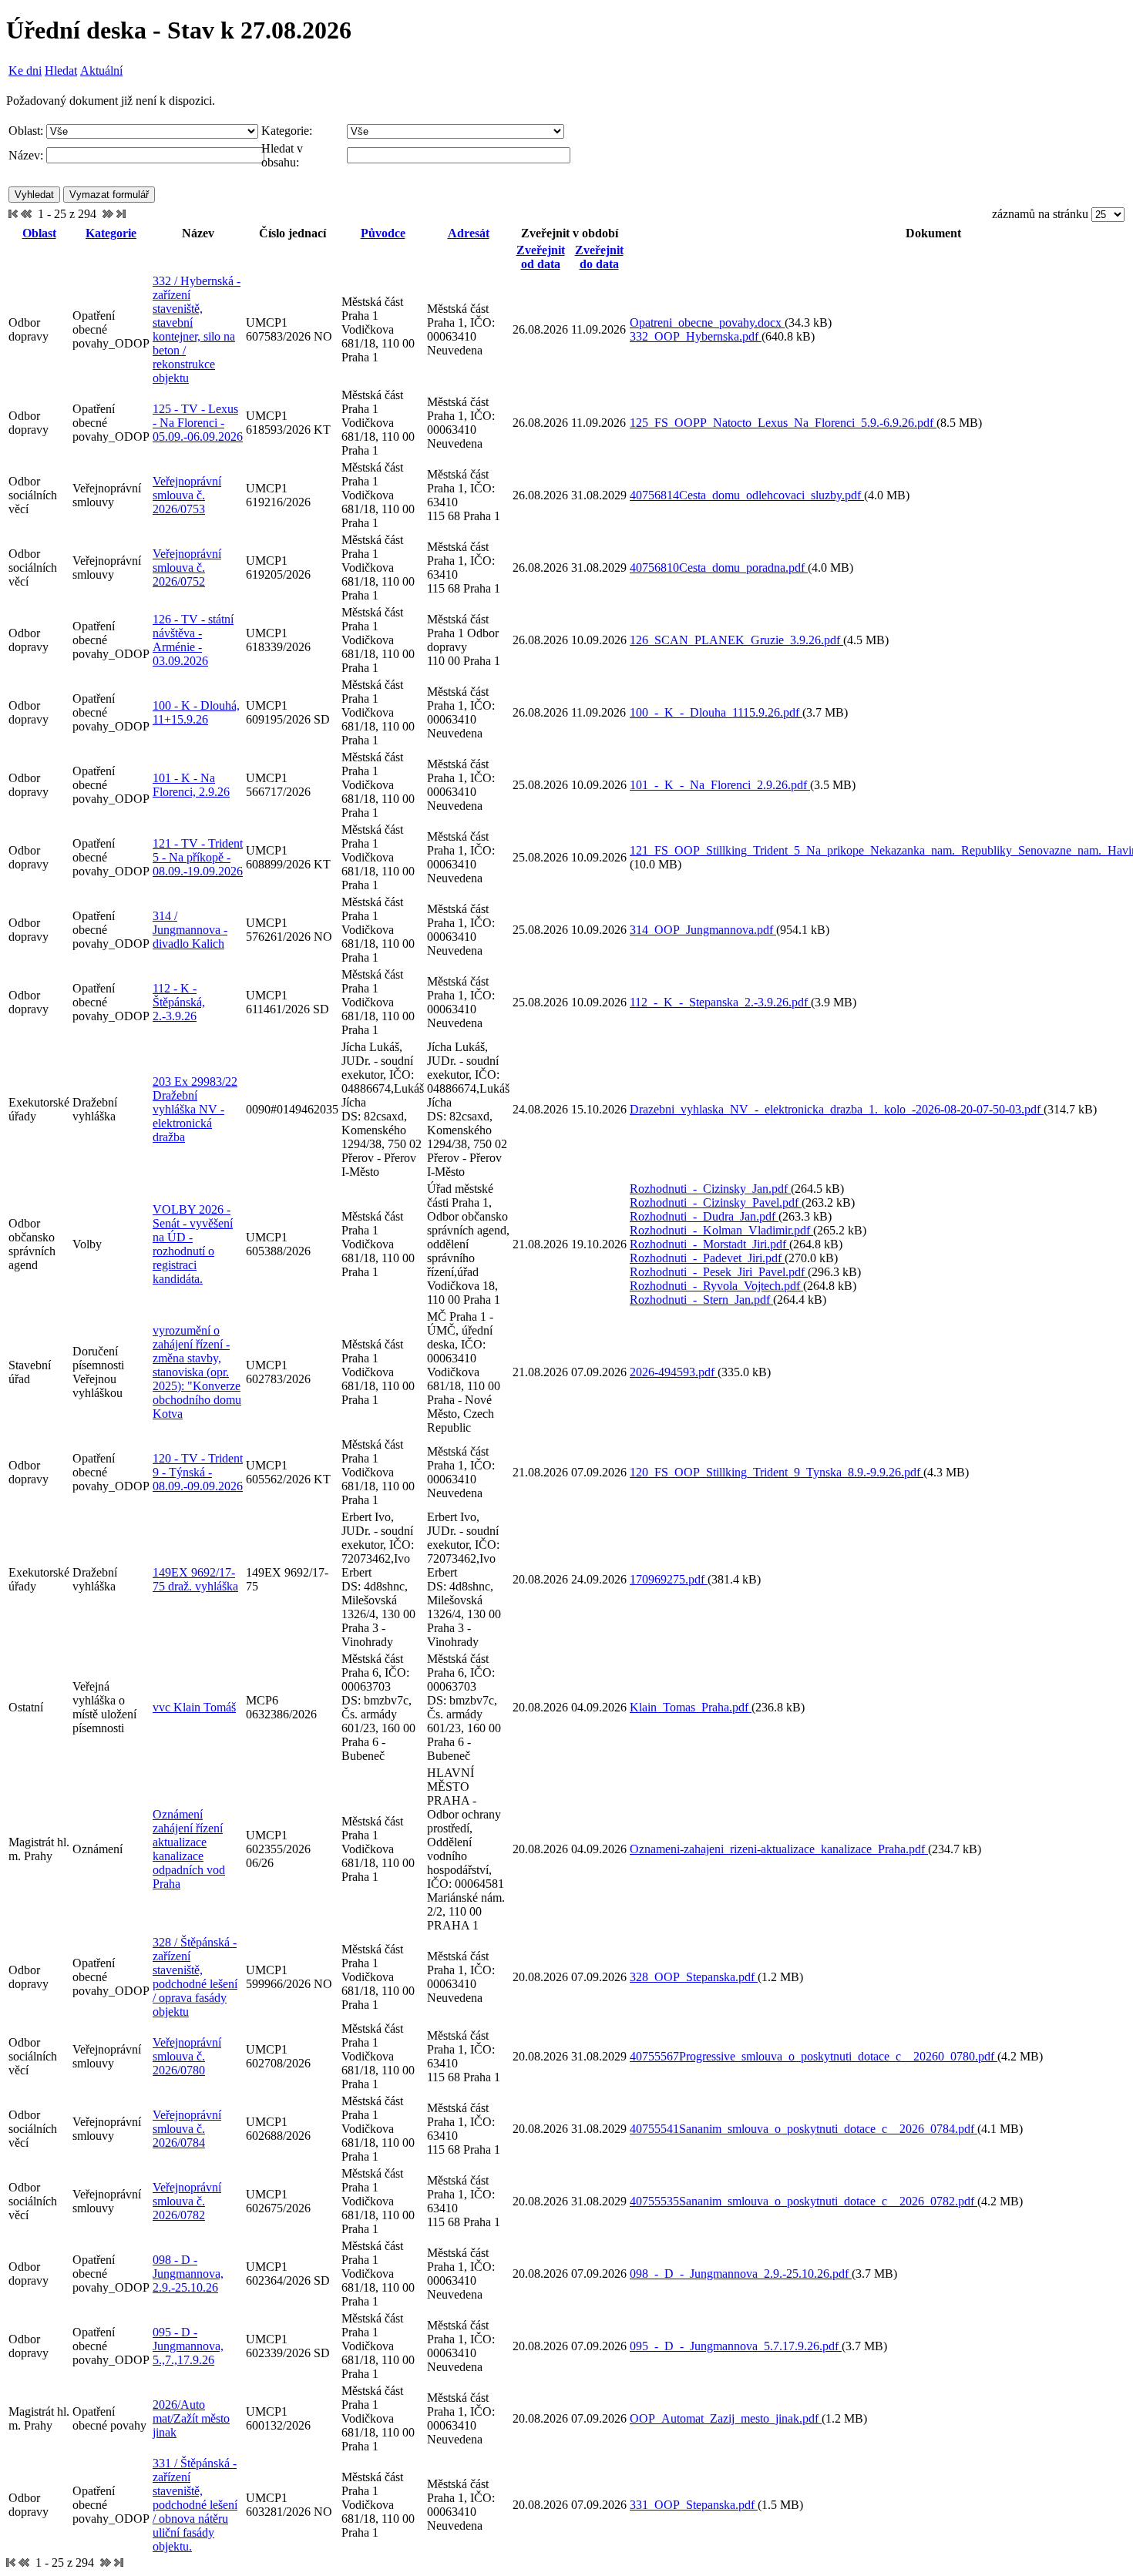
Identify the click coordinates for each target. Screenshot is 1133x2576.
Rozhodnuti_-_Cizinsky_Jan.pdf (710, 1189)
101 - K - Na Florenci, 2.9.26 (191, 785)
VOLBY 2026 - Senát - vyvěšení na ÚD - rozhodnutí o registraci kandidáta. (193, 1244)
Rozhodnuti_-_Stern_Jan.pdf (701, 1300)
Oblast (39, 233)
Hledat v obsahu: (282, 155)
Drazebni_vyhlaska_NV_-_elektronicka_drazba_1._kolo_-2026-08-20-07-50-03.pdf (837, 1109)
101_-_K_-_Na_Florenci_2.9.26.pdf (720, 785)
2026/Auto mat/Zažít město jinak (191, 2418)
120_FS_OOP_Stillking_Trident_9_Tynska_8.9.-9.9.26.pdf (777, 1472)
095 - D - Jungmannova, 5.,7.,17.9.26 (188, 2346)
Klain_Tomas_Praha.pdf (691, 1707)
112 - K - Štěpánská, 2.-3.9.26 (179, 1002)
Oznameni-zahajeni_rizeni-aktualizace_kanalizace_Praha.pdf (779, 1849)
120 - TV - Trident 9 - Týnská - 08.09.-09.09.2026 (198, 1472)
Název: (26, 155)
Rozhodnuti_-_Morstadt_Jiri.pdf (709, 1244)
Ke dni (25, 71)
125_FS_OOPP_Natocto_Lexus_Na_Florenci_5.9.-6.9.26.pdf (783, 423)
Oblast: (26, 131)
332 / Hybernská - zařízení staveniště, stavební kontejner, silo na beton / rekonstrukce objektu (197, 329)
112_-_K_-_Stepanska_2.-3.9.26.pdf (720, 1002)
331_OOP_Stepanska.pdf (694, 2505)
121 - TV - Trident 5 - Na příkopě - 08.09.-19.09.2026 (198, 857)
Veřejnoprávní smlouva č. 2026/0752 (187, 568)
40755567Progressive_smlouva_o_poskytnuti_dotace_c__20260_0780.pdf (814, 2056)
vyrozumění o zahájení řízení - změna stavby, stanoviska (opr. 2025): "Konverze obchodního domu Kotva (197, 1372)
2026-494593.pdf (674, 1372)
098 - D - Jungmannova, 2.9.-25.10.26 (188, 2274)
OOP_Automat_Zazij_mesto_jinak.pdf (726, 2418)
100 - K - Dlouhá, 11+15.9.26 (196, 712)
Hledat (61, 71)
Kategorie (111, 233)
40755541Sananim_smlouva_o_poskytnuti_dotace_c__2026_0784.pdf (804, 2129)
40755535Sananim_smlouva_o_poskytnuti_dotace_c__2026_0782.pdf (804, 2201)
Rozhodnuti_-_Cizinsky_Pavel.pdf (716, 1202)
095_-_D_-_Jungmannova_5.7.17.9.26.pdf (736, 2346)
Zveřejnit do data (599, 257)
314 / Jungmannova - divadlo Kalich (190, 930)
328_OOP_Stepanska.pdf (694, 1977)
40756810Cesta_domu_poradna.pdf (719, 568)
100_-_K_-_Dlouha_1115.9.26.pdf (716, 712)
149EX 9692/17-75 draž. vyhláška (195, 1579)
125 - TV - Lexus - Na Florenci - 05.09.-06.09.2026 (198, 423)
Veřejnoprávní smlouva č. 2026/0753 (187, 495)
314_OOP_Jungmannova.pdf (703, 930)
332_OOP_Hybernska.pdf (696, 336)
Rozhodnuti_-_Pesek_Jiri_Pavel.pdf (719, 1272)
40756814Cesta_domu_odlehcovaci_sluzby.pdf (747, 495)
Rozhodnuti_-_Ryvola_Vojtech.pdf (716, 1286)
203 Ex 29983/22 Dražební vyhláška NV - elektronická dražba (195, 1109)
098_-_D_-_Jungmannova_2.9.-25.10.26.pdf (741, 2274)
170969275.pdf (669, 1579)
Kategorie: (287, 131)
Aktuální (101, 71)
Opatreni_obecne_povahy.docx (707, 322)
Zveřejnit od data (541, 257)
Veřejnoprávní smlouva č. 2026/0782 (187, 2201)
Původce (383, 233)
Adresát (469, 233)
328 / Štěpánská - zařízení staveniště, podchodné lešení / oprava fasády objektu (195, 1977)
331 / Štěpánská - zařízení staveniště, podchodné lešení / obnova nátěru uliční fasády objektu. (195, 2505)
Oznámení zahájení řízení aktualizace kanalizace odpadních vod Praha (189, 1849)
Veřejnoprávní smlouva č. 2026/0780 (187, 2056)
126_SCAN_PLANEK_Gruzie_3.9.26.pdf (736, 640)
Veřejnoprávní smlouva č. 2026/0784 (187, 2129)
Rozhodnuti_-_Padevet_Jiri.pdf (707, 1258)
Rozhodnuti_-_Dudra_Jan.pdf (704, 1216)
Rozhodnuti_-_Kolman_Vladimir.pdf (721, 1230)
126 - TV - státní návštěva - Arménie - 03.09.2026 (193, 640)
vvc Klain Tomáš (194, 1707)
